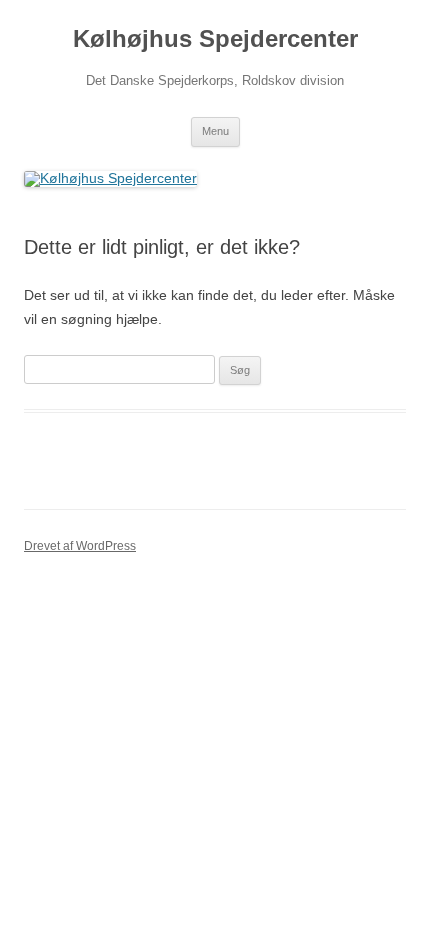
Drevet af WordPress (80, 546)
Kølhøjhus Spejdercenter (215, 38)
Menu (215, 131)
